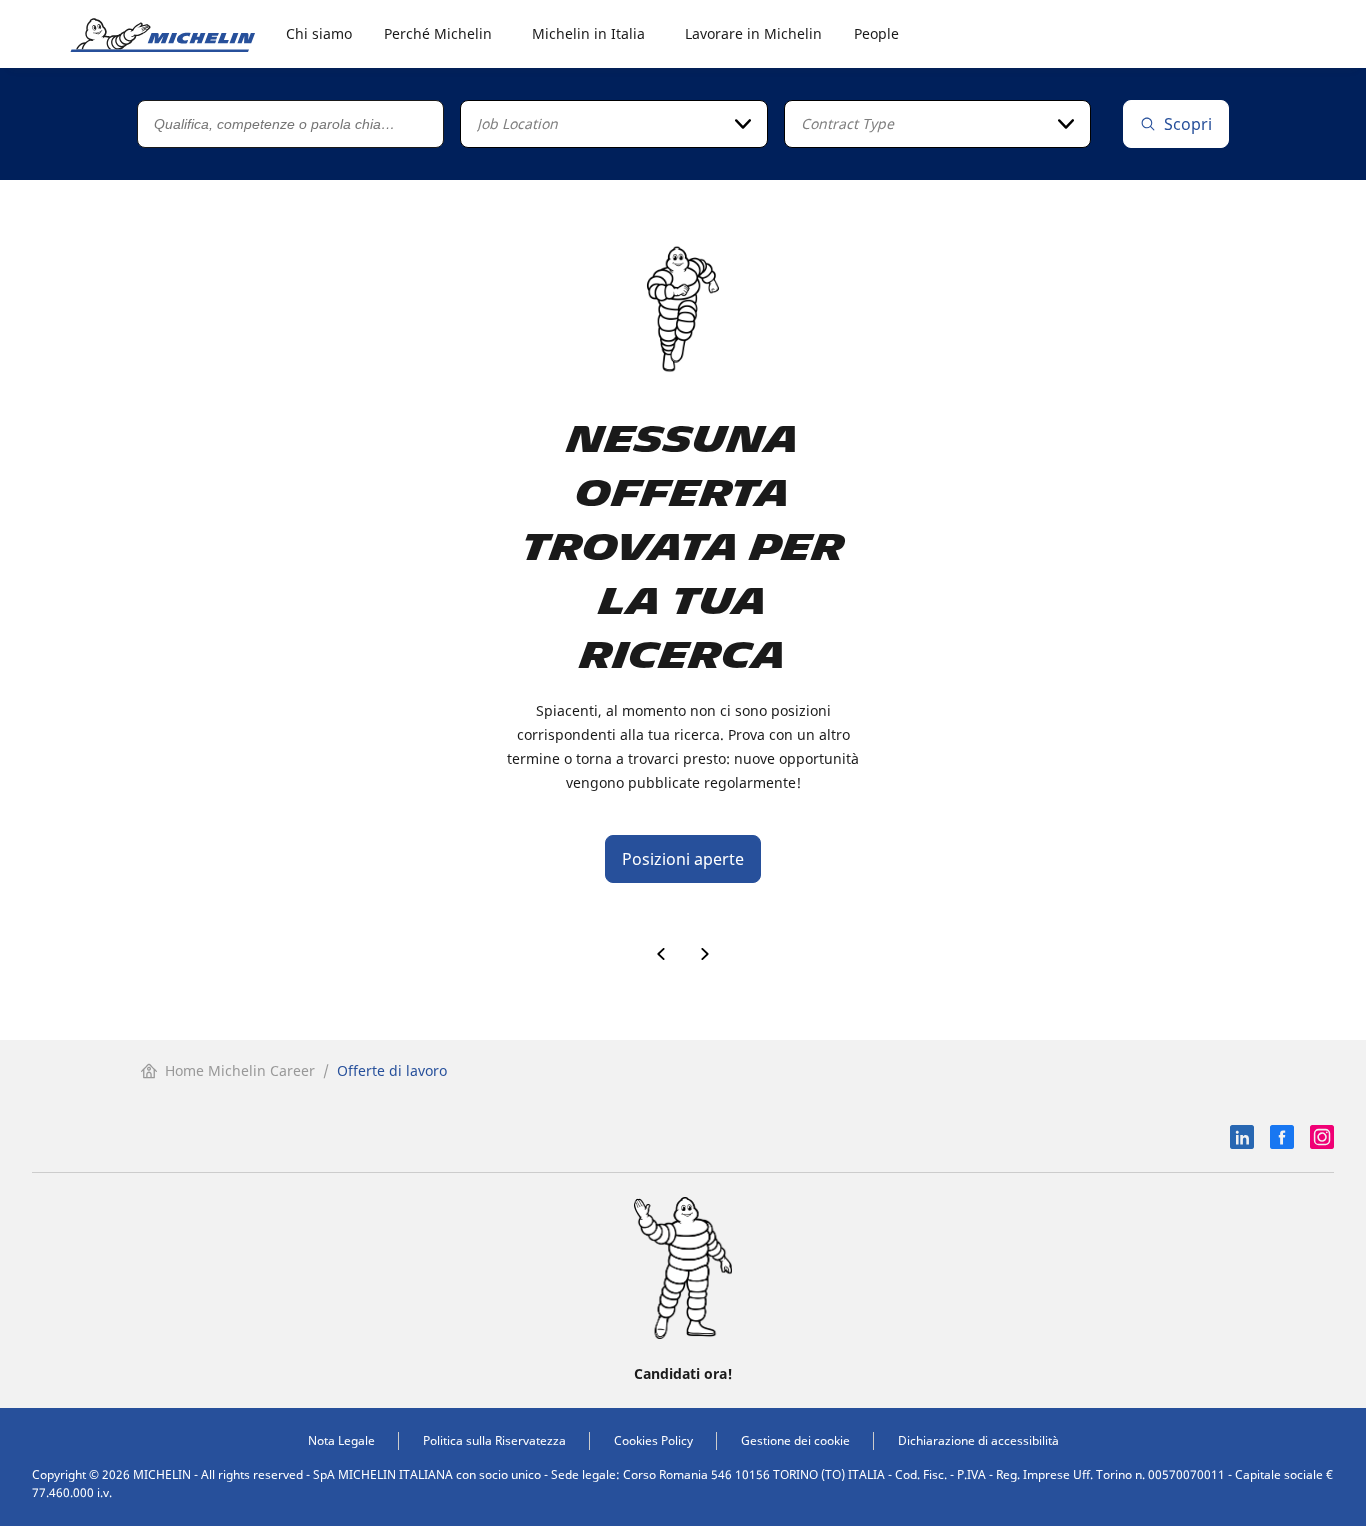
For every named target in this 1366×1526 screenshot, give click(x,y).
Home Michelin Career (240, 1070)
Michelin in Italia (588, 33)
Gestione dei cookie (795, 1440)
